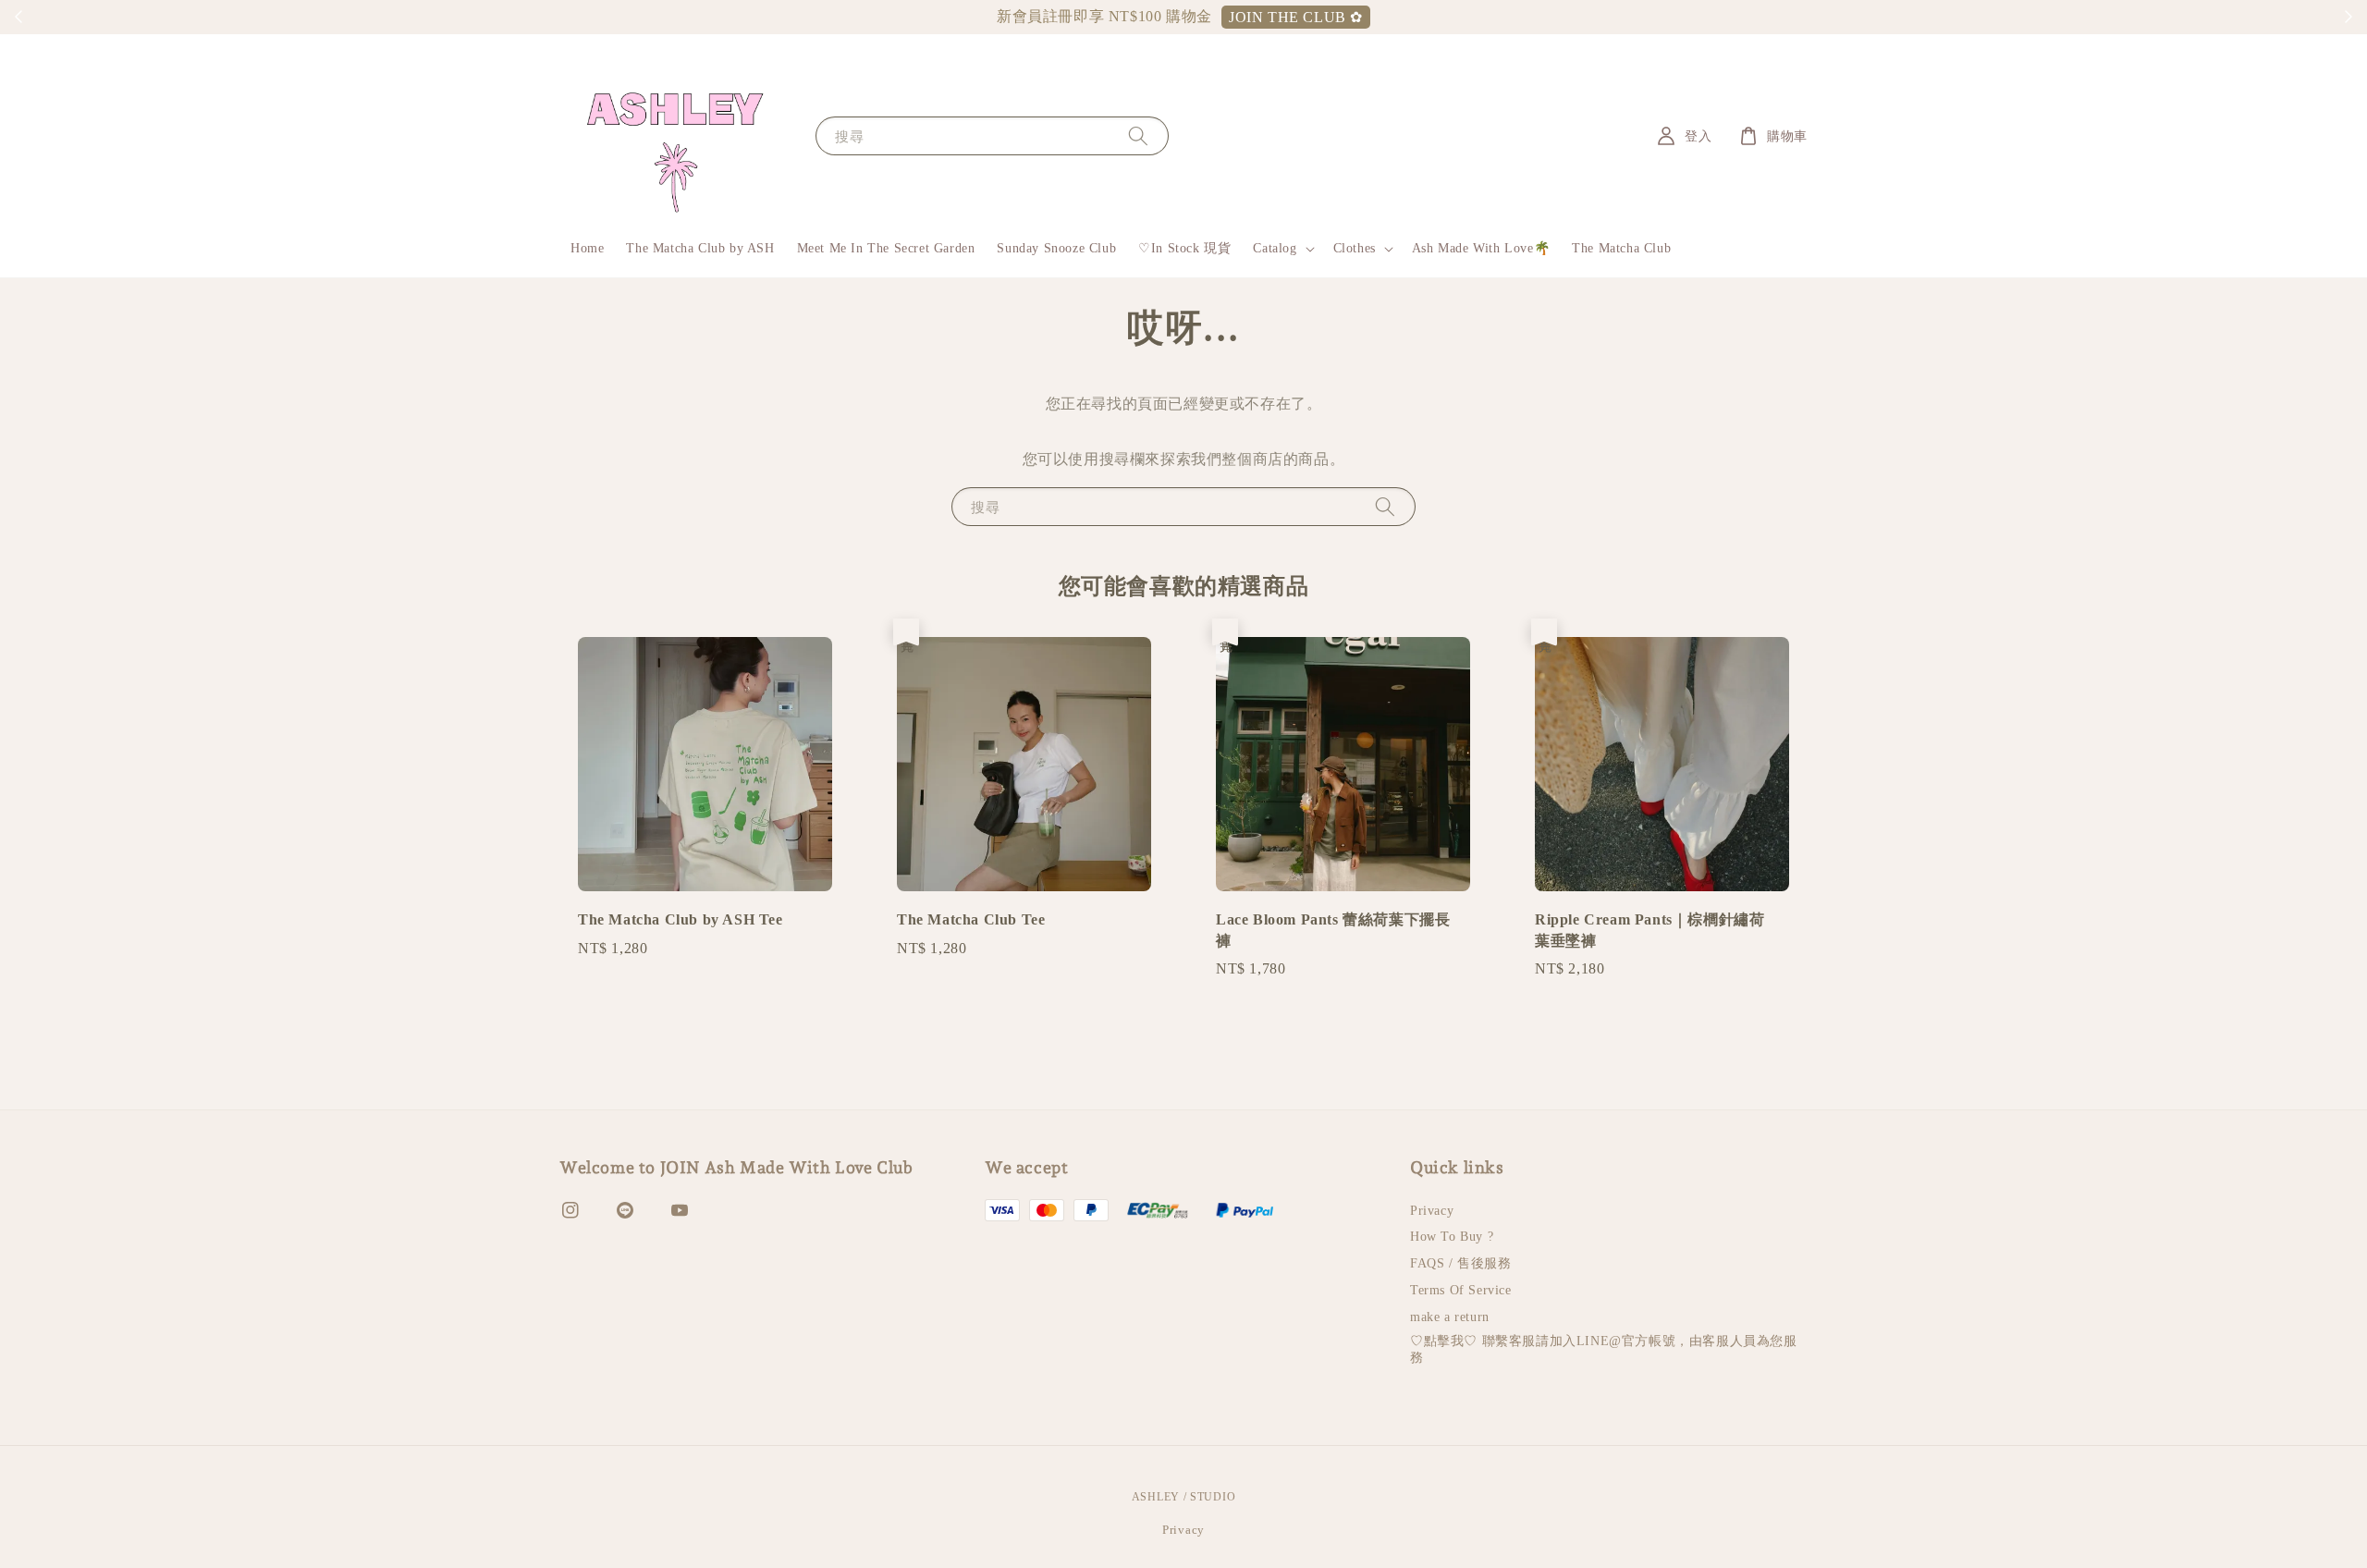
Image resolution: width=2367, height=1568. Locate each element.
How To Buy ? (1452, 1237)
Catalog (1275, 248)
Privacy (1432, 1211)
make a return (1450, 1317)
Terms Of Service (1461, 1290)
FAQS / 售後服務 (1461, 1263)
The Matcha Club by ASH (700, 248)
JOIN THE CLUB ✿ (1296, 17)
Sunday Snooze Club (1056, 248)
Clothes (1355, 248)
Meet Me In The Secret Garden (886, 248)
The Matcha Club (1621, 248)
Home (587, 248)
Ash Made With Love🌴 (1481, 248)
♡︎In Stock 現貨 (1184, 248)
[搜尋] (1138, 135)
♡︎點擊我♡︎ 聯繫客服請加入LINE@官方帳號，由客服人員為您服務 (1604, 1349)
